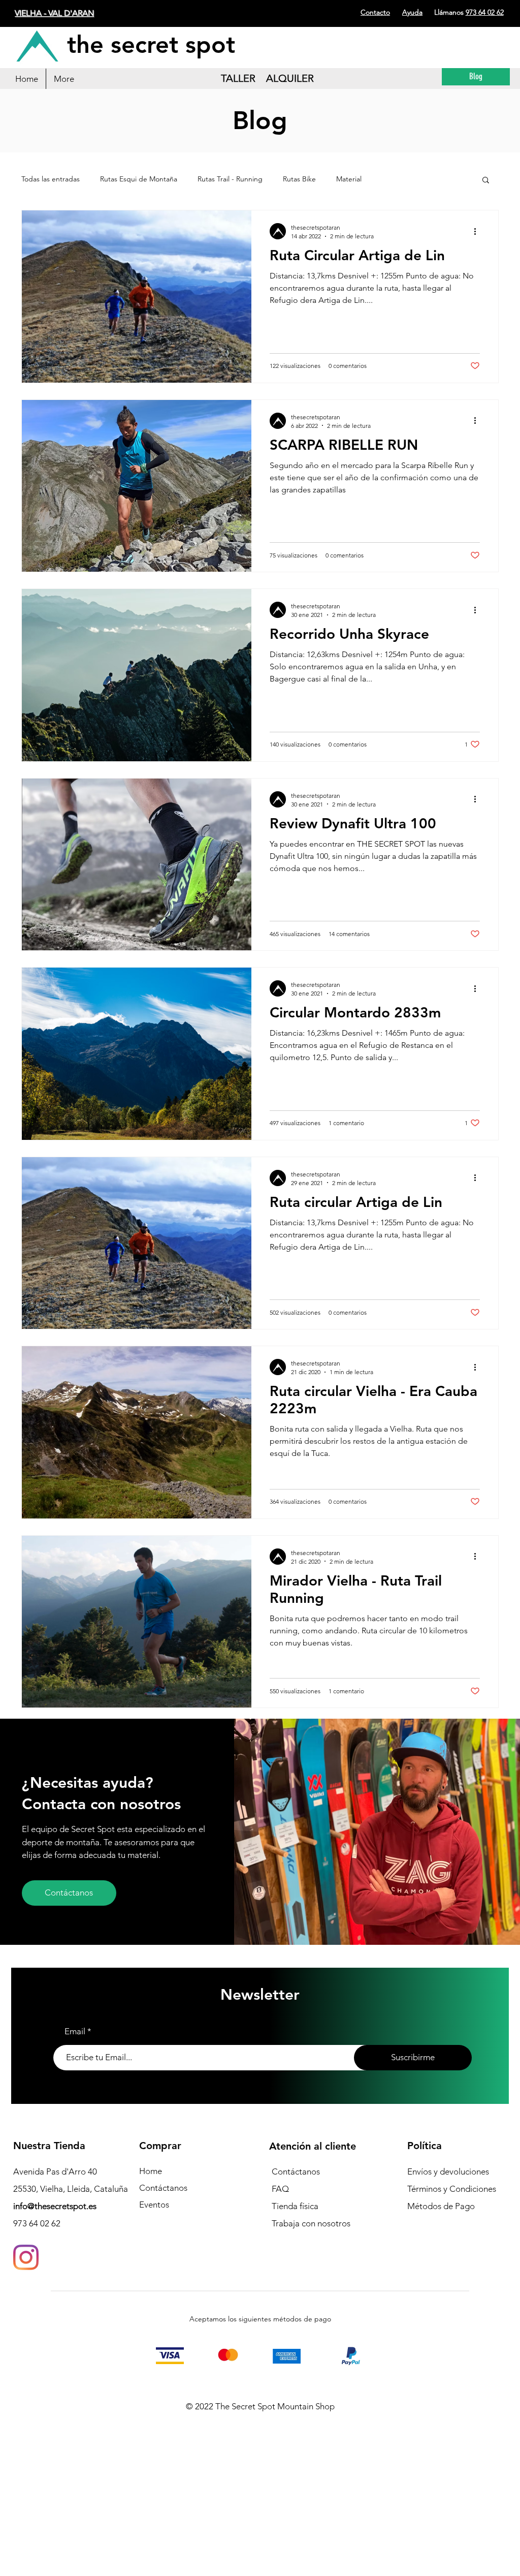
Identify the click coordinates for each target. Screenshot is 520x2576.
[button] (486, 181)
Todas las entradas (51, 179)
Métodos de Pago (441, 2206)
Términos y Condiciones (452, 2189)
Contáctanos (163, 2188)
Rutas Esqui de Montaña (139, 179)
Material (349, 179)
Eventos (154, 2205)
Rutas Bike (299, 179)
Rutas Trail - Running (230, 179)
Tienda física (295, 2206)
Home (151, 2171)
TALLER (238, 78)
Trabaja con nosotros (311, 2223)
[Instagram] (26, 2257)
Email (75, 2031)
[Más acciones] (478, 231)
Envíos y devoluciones (448, 2171)
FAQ (280, 2189)
